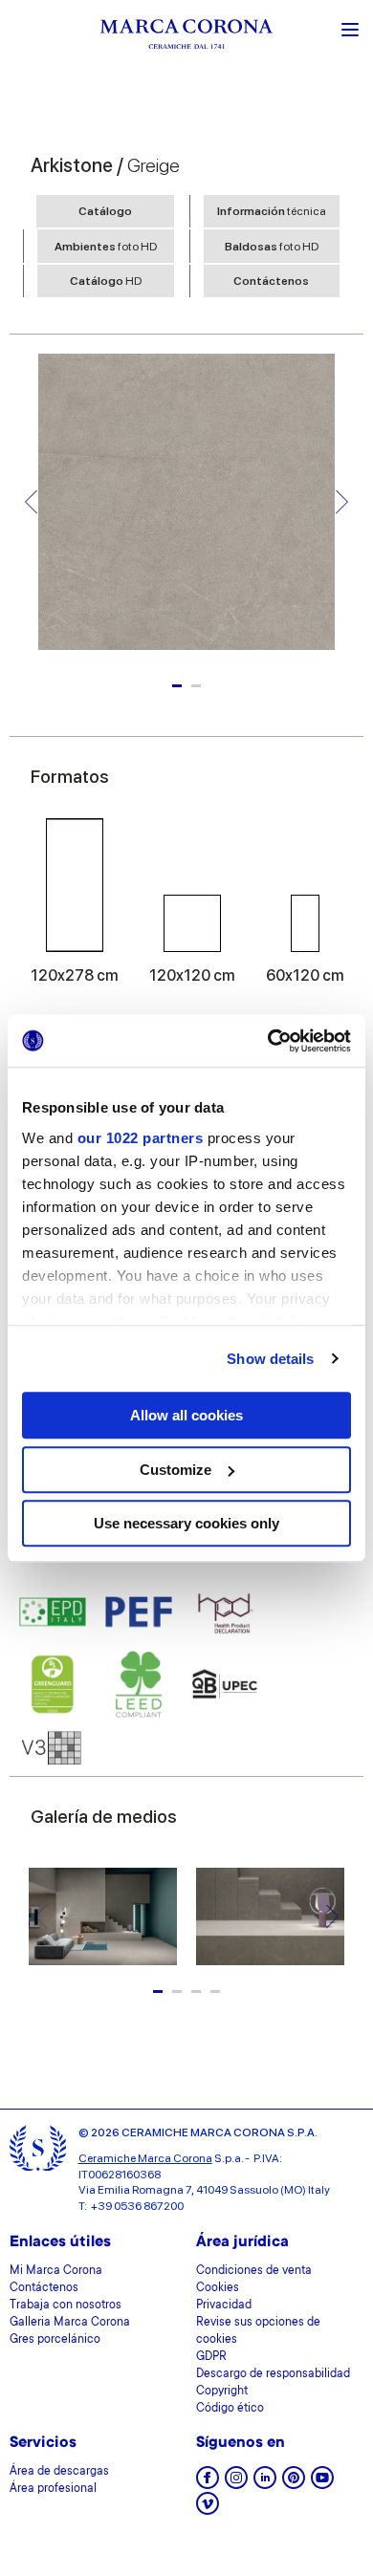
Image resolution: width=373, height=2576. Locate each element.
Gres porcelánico (55, 2340)
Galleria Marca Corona (70, 2323)
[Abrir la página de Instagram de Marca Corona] (236, 2484)
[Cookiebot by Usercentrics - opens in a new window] (268, 1041)
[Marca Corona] (186, 37)
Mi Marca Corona (56, 2271)
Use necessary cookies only (186, 1523)
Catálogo (105, 211)
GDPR (211, 2357)
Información (272, 211)
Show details (270, 1359)
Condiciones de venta (254, 2271)
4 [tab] (215, 1992)
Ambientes (106, 247)
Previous (31, 502)
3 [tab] (196, 1992)
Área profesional (53, 2489)
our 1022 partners (141, 1138)
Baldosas (272, 247)
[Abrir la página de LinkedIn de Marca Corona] (265, 2484)
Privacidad (224, 2305)
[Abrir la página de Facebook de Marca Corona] (208, 2484)
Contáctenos (271, 281)
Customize (176, 1470)
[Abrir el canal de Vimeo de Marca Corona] (208, 2510)
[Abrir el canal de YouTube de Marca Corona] (322, 2484)
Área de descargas (59, 2472)
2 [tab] (196, 686)
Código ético (230, 2409)
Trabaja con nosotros (66, 2305)
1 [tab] (177, 686)
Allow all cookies (186, 1415)
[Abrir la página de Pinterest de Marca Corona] (294, 2484)
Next (342, 502)
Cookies (218, 2288)
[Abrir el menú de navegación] (350, 28)
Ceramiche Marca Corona (145, 2158)
